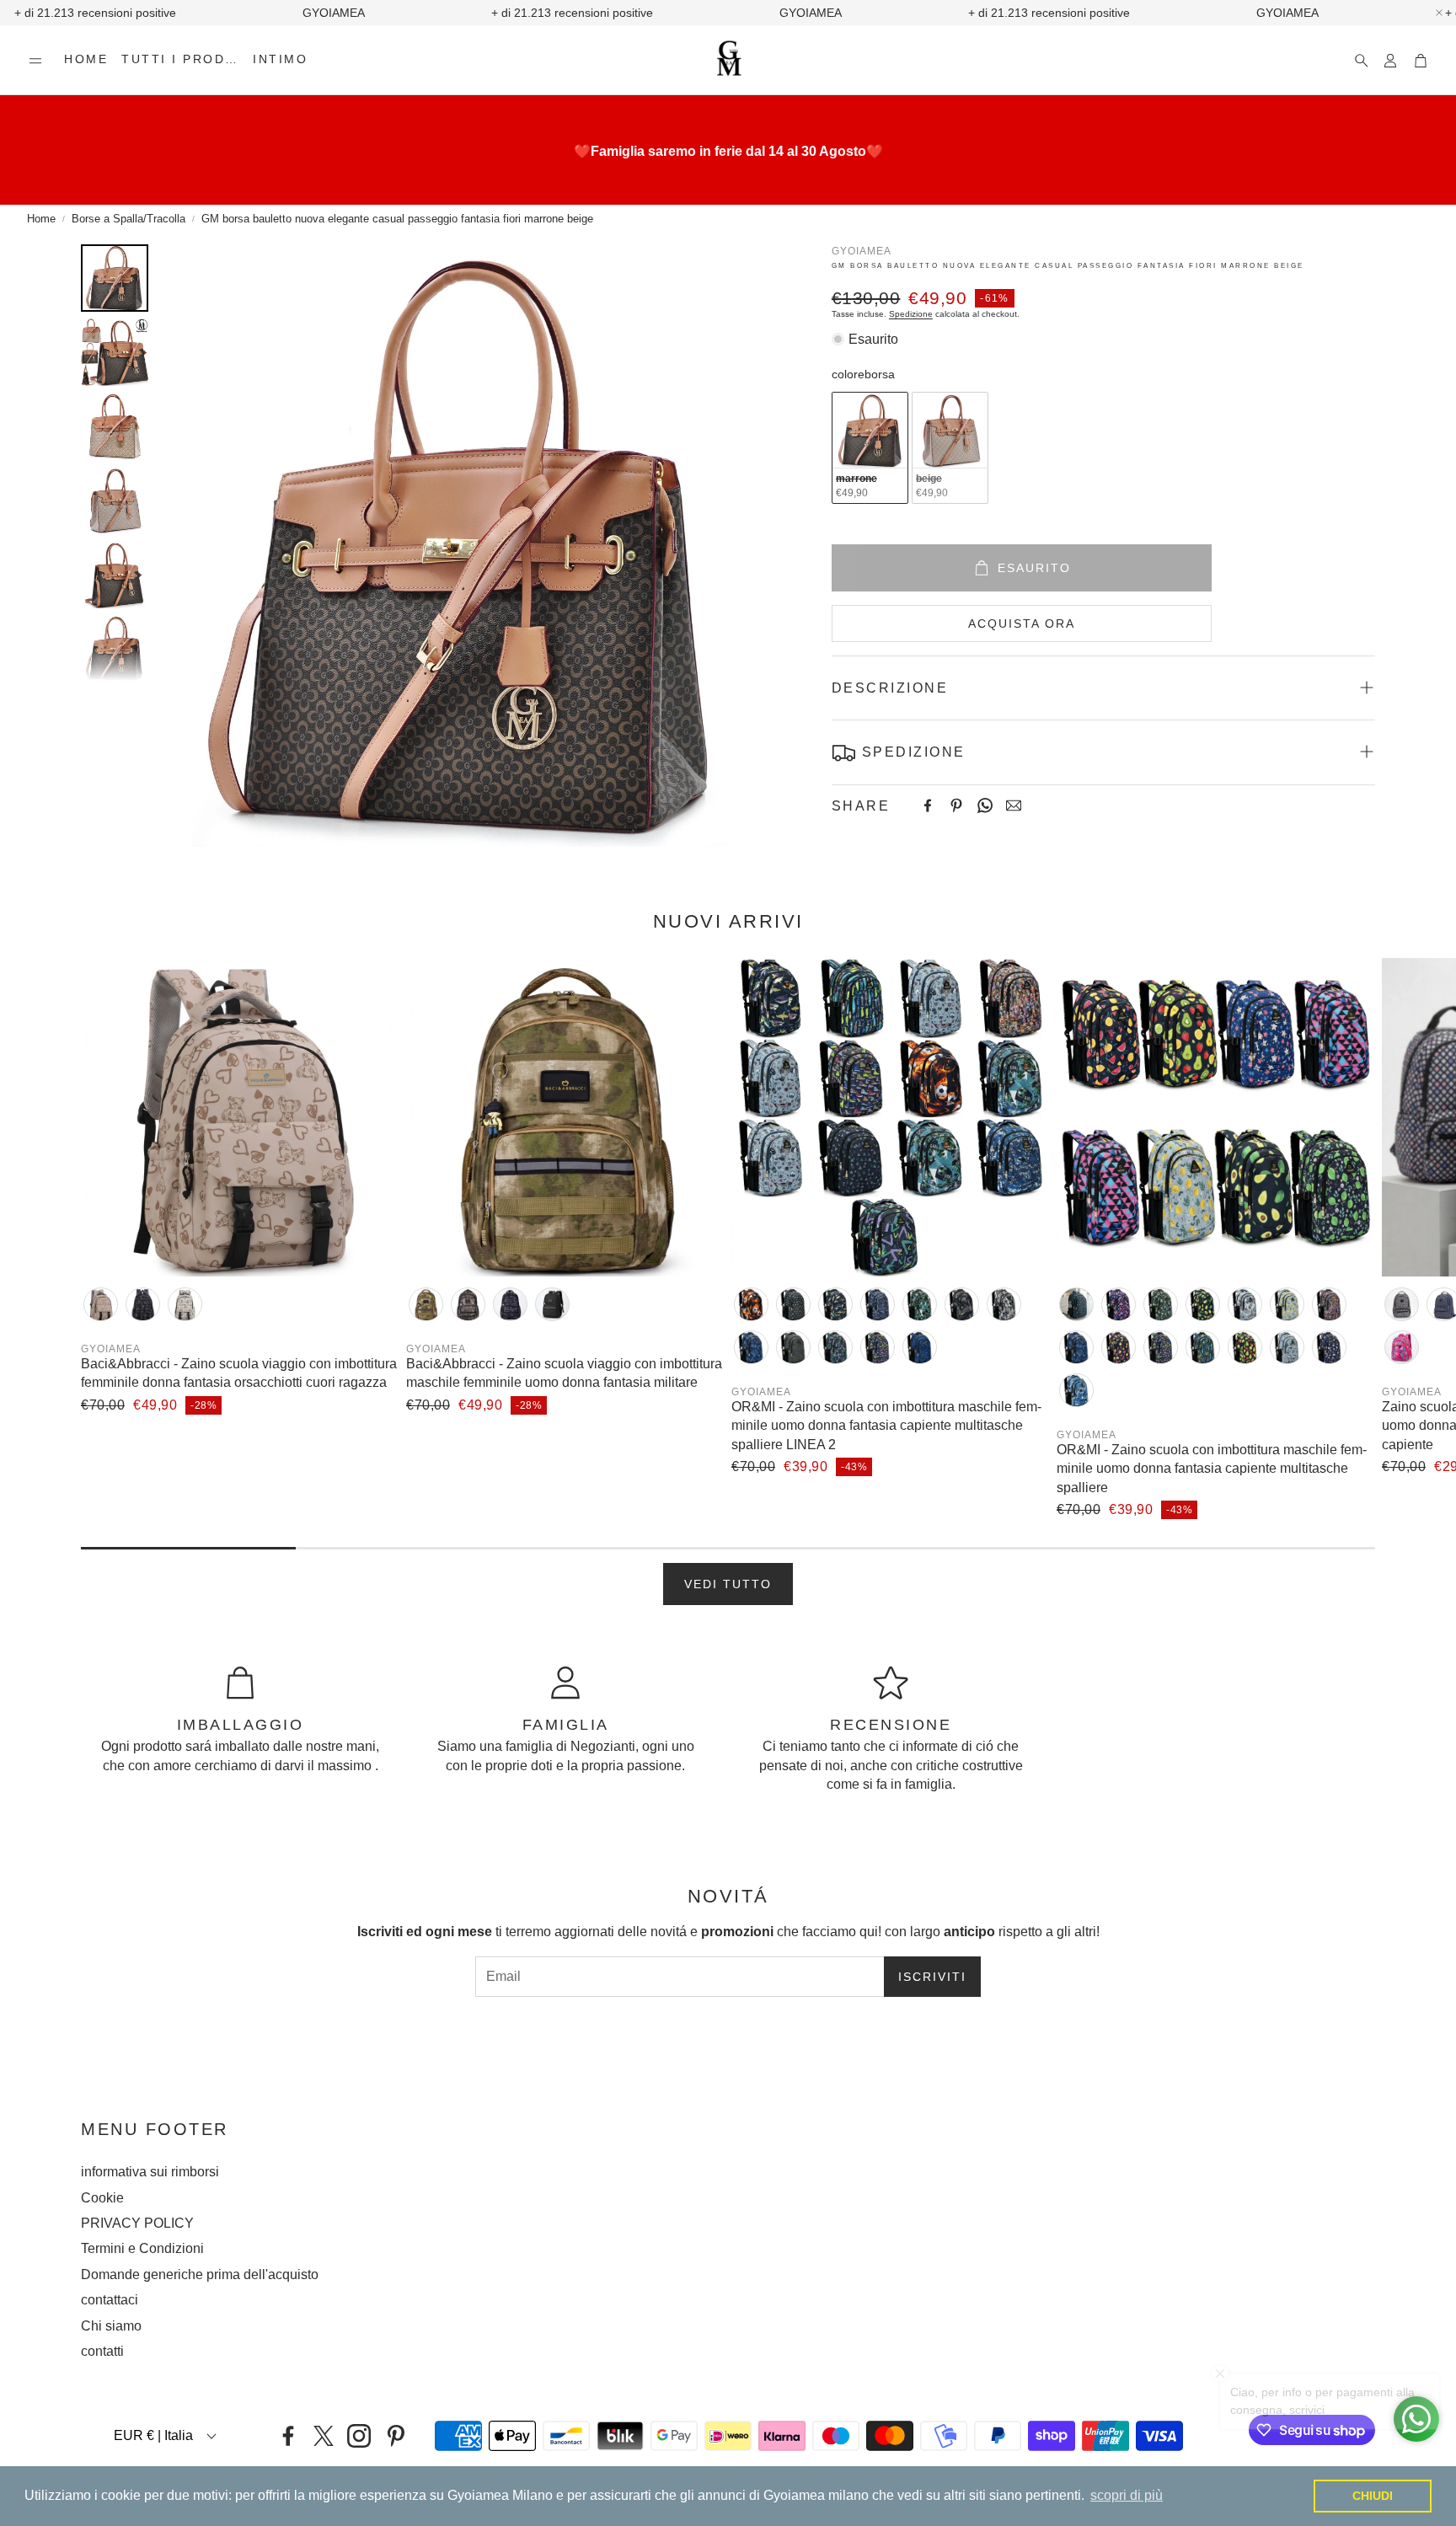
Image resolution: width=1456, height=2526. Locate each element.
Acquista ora (1022, 623)
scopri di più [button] (1127, 2495)
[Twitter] (324, 2436)
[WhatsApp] (985, 805)
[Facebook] (928, 805)
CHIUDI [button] (1373, 2496)
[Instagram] (359, 2436)
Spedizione (911, 313)
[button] (35, 61)
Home (41, 219)
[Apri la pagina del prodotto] (240, 1117)
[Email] (1014, 805)
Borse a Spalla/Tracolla (128, 219)
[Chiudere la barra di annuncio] (1439, 13)
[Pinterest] (956, 805)
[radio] (870, 448)
